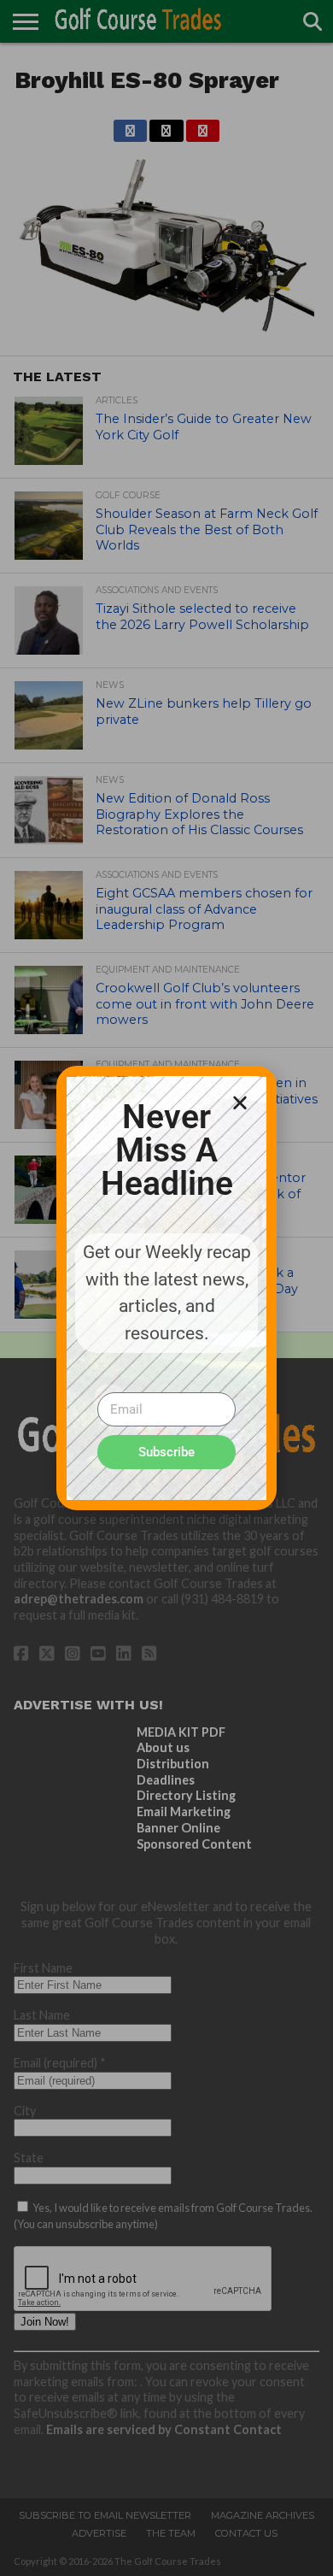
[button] (240, 1103)
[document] (166, 1288)
